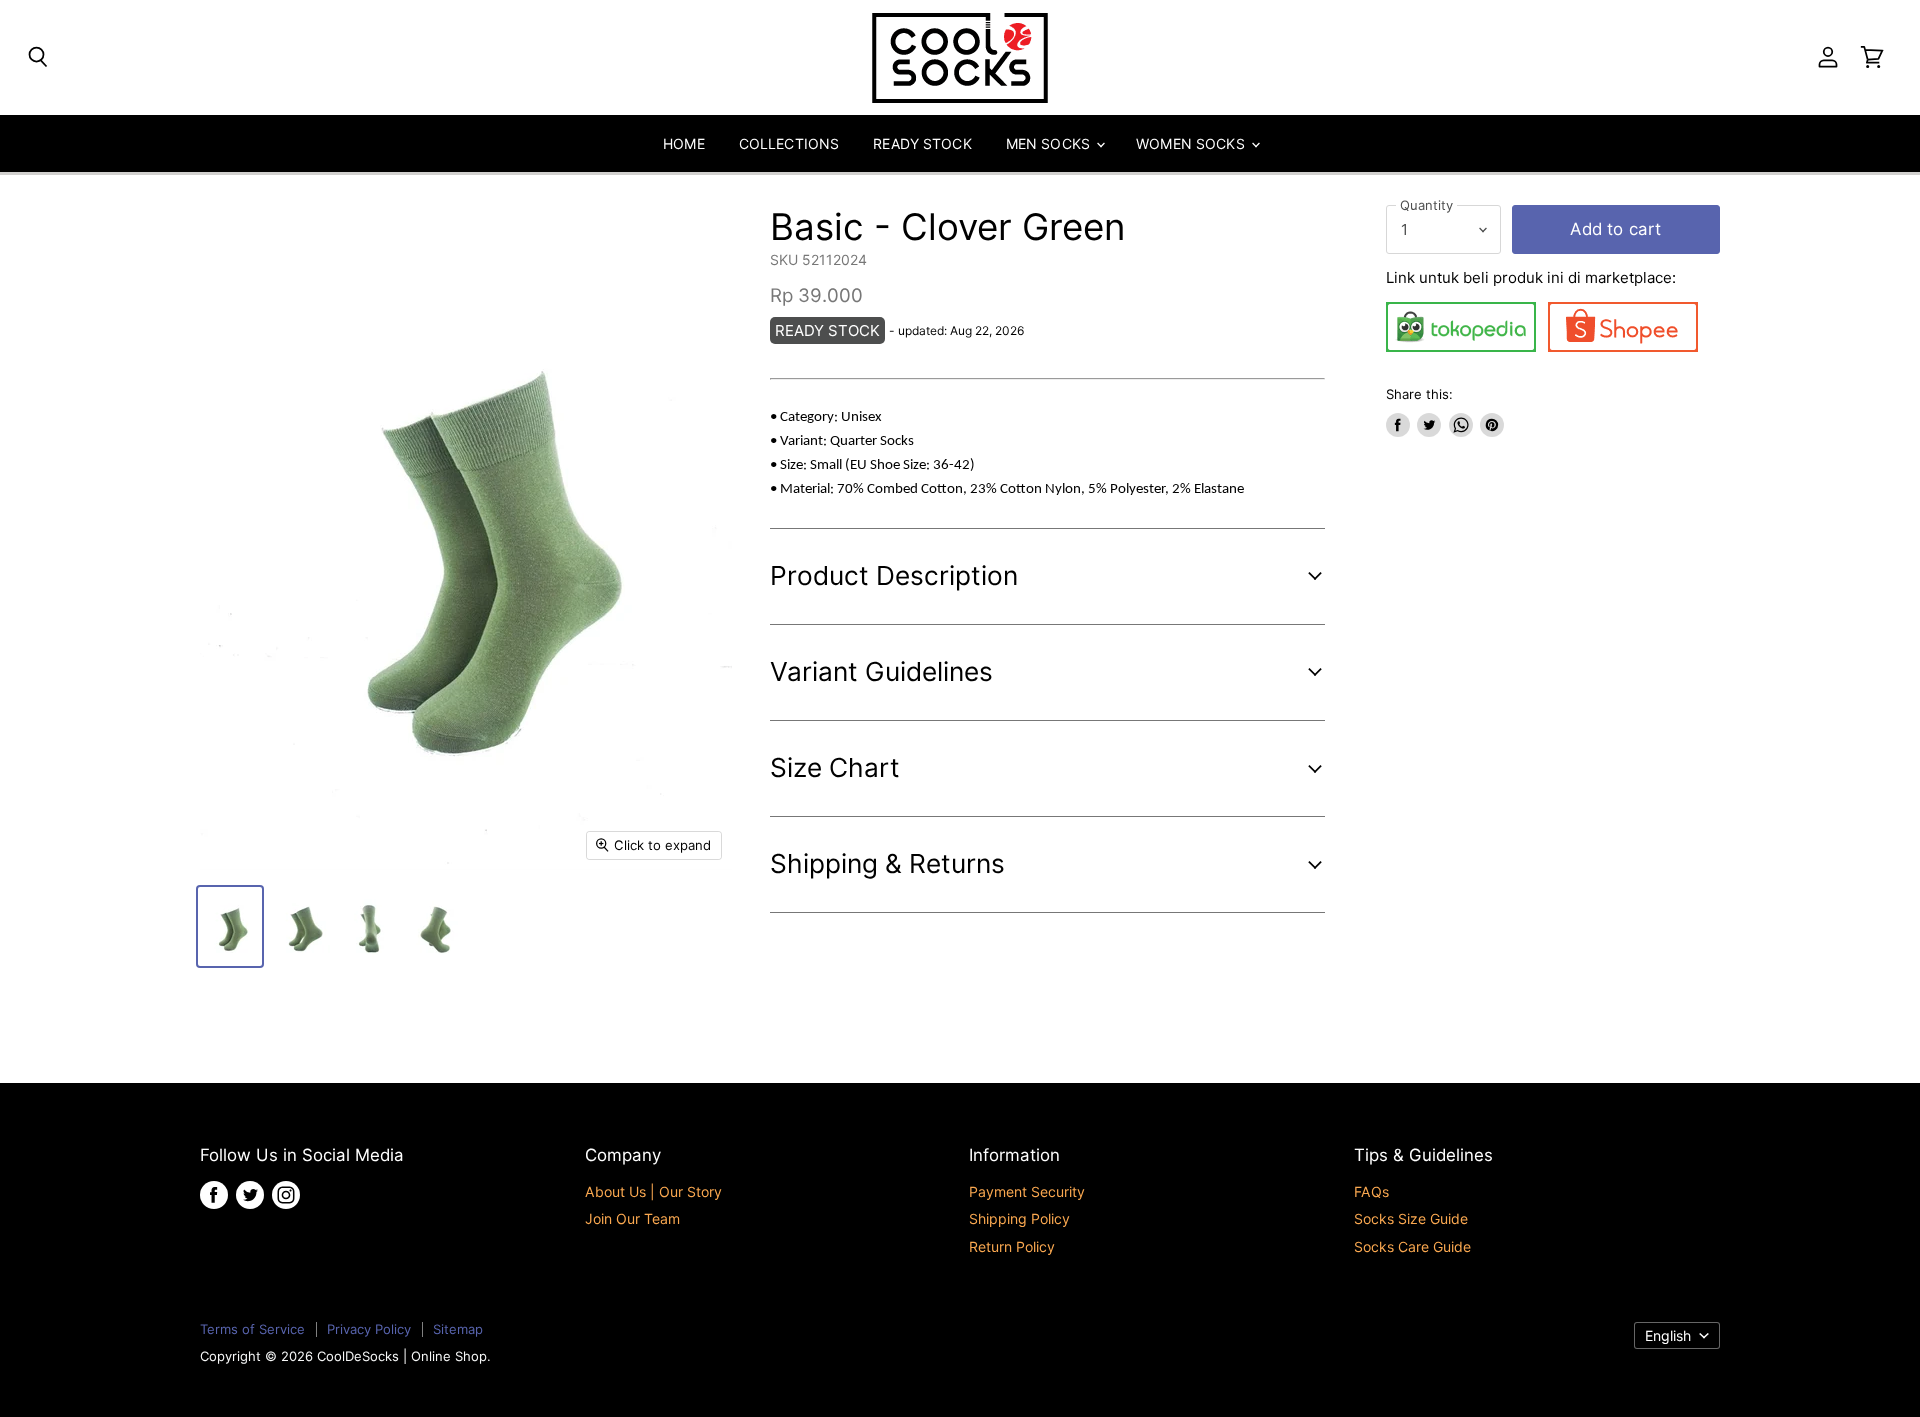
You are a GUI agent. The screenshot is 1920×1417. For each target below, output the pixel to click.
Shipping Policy (1019, 1218)
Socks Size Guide (1411, 1218)
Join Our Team (632, 1218)
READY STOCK (922, 143)
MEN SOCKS (1050, 143)
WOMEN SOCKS (1192, 143)
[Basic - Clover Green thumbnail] (230, 926)
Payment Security (1027, 1191)
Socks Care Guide (1412, 1246)
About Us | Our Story (653, 1191)
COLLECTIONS (789, 143)
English (1668, 1335)
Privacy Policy (369, 1329)
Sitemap (458, 1329)
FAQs (1371, 1191)
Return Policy (1012, 1246)
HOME (684, 143)
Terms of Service (252, 1329)
